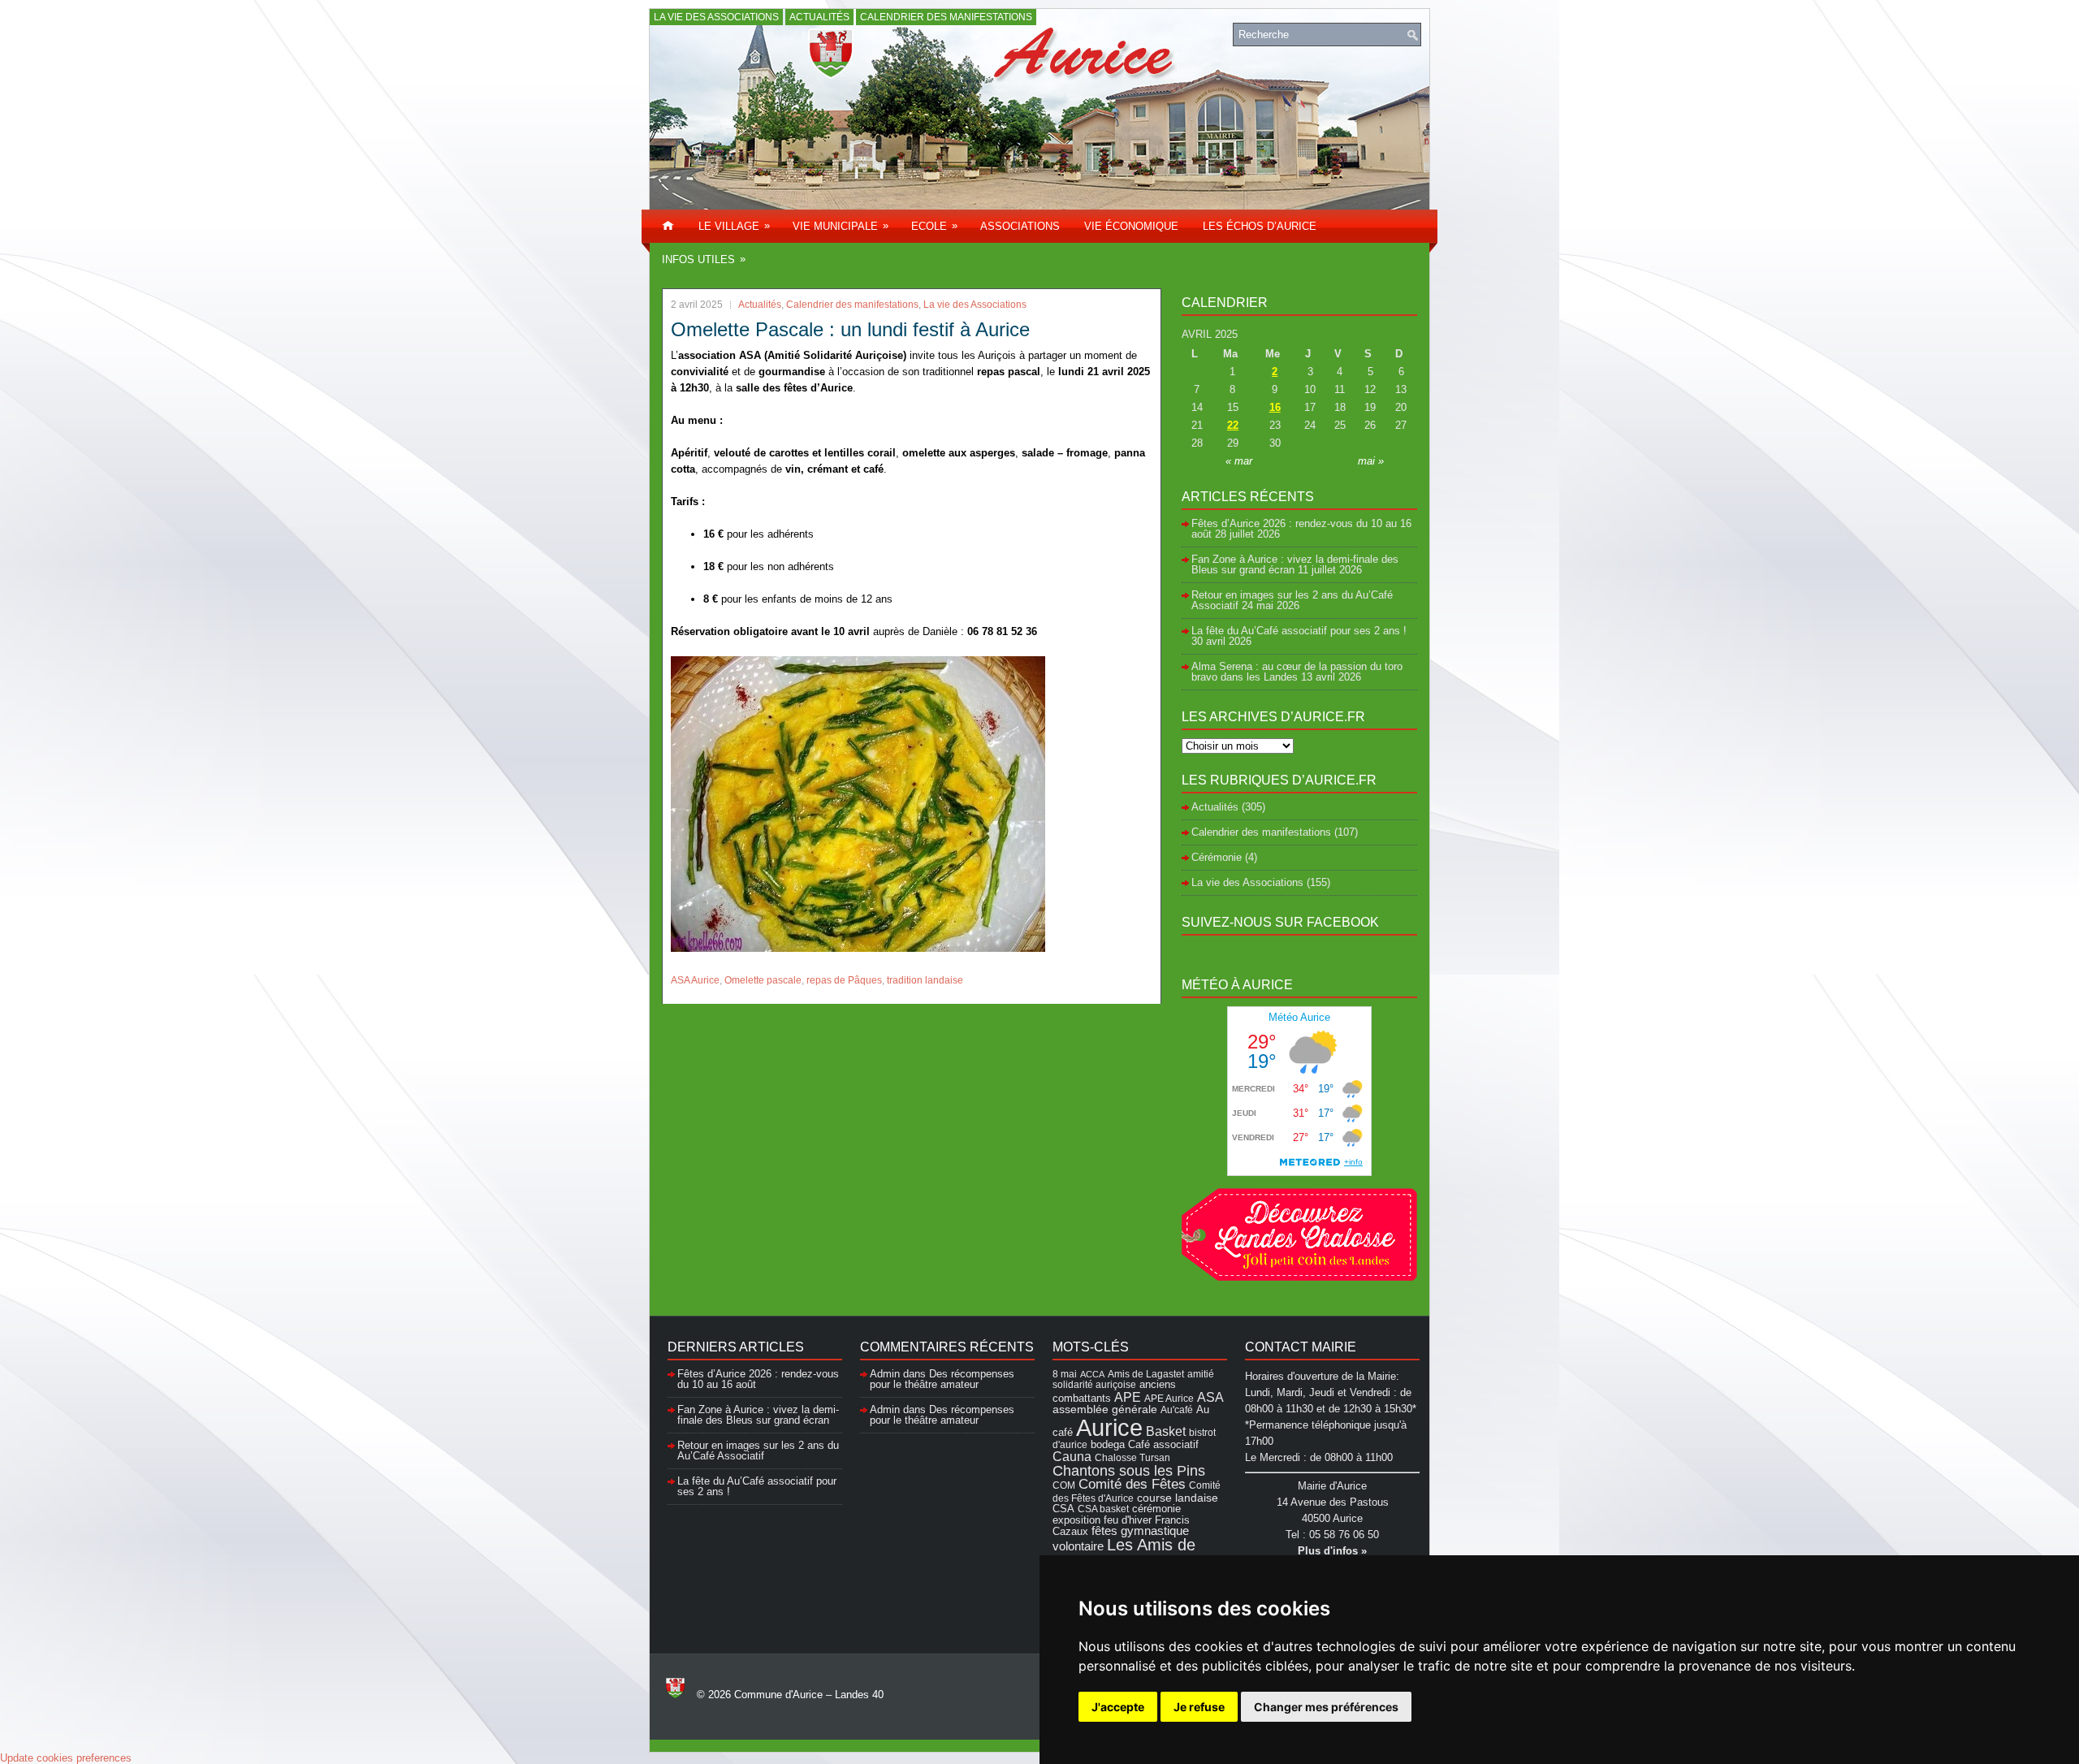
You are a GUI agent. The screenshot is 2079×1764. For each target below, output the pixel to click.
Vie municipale (841, 226)
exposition (1076, 1520)
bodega (1108, 1445)
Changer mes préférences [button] (1326, 1707)
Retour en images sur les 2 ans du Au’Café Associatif (758, 1451)
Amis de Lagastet (1146, 1374)
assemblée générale (1105, 1409)
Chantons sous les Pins (1129, 1470)
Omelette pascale (763, 980)
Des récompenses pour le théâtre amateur (942, 1379)
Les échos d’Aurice (1260, 226)
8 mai (1065, 1374)
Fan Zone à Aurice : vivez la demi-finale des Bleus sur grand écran (1295, 564)
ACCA (1092, 1374)
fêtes (1104, 1531)
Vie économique (1131, 226)
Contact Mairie (1301, 1347)
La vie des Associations (716, 17)
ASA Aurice (695, 980)
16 (1275, 407)
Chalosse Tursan (1132, 1457)
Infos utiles (704, 259)
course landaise (1178, 1498)
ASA (1210, 1397)
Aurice (1109, 1427)
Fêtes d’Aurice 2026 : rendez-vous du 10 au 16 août (1301, 529)
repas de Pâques (844, 980)
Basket (1166, 1431)
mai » (1371, 461)
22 (1233, 425)
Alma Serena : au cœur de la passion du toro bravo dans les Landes (1297, 672)
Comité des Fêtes (1132, 1484)
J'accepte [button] (1118, 1707)
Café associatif (1163, 1444)
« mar (1239, 461)
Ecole (934, 226)
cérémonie (1156, 1509)
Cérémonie (1217, 857)
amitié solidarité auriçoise (1133, 1379)
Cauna (1072, 1457)
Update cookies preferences (66, 1758)
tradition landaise (925, 980)
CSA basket (1103, 1509)
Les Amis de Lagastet (1124, 1553)
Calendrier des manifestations (946, 17)
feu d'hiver (1128, 1520)
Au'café (1177, 1409)
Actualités (819, 17)
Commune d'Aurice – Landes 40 (809, 1695)
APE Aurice (1169, 1398)
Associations (1020, 226)
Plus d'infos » (1332, 1551)
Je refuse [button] (1199, 1707)
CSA (1063, 1509)
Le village (734, 226)
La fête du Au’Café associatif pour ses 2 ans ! (1299, 631)
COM (1064, 1485)
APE (1128, 1397)
